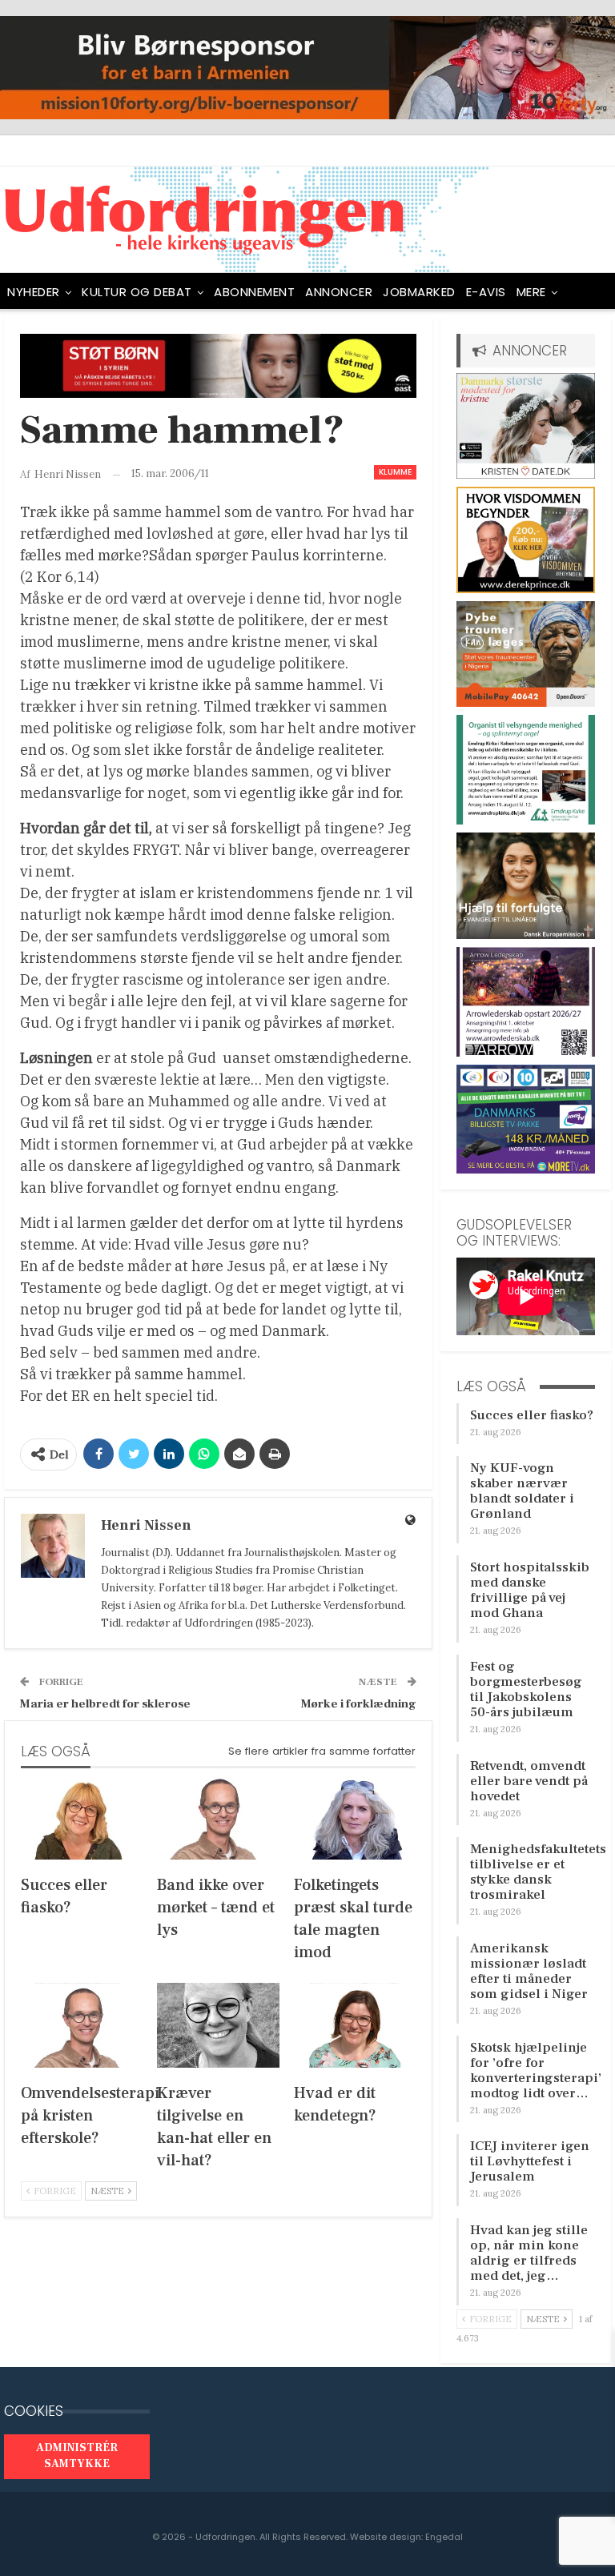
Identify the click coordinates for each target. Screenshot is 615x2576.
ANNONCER (339, 292)
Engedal (444, 2537)
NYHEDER (34, 292)
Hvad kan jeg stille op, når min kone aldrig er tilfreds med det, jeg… (529, 2253)
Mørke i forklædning (359, 1704)
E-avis (486, 292)
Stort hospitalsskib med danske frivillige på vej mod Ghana (530, 1590)
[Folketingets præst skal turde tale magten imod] (355, 1817)
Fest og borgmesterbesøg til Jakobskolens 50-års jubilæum (526, 1689)
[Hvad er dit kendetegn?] (355, 2026)
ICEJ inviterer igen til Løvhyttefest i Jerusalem (530, 2161)
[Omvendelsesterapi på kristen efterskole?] (82, 2026)
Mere (531, 292)
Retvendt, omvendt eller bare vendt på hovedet (529, 1781)
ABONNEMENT (254, 292)
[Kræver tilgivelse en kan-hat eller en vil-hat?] (218, 2026)
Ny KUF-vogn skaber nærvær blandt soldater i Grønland (522, 1491)
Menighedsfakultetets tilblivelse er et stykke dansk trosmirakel (538, 1872)
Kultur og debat (137, 292)
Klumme (395, 472)
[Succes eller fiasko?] (82, 1817)
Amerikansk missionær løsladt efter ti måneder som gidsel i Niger (529, 1971)
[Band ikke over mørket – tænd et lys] (218, 1817)
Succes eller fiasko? (532, 1415)
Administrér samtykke (77, 2456)
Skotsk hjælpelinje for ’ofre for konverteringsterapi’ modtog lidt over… (536, 2070)
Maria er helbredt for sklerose (105, 1704)
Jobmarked (419, 292)
